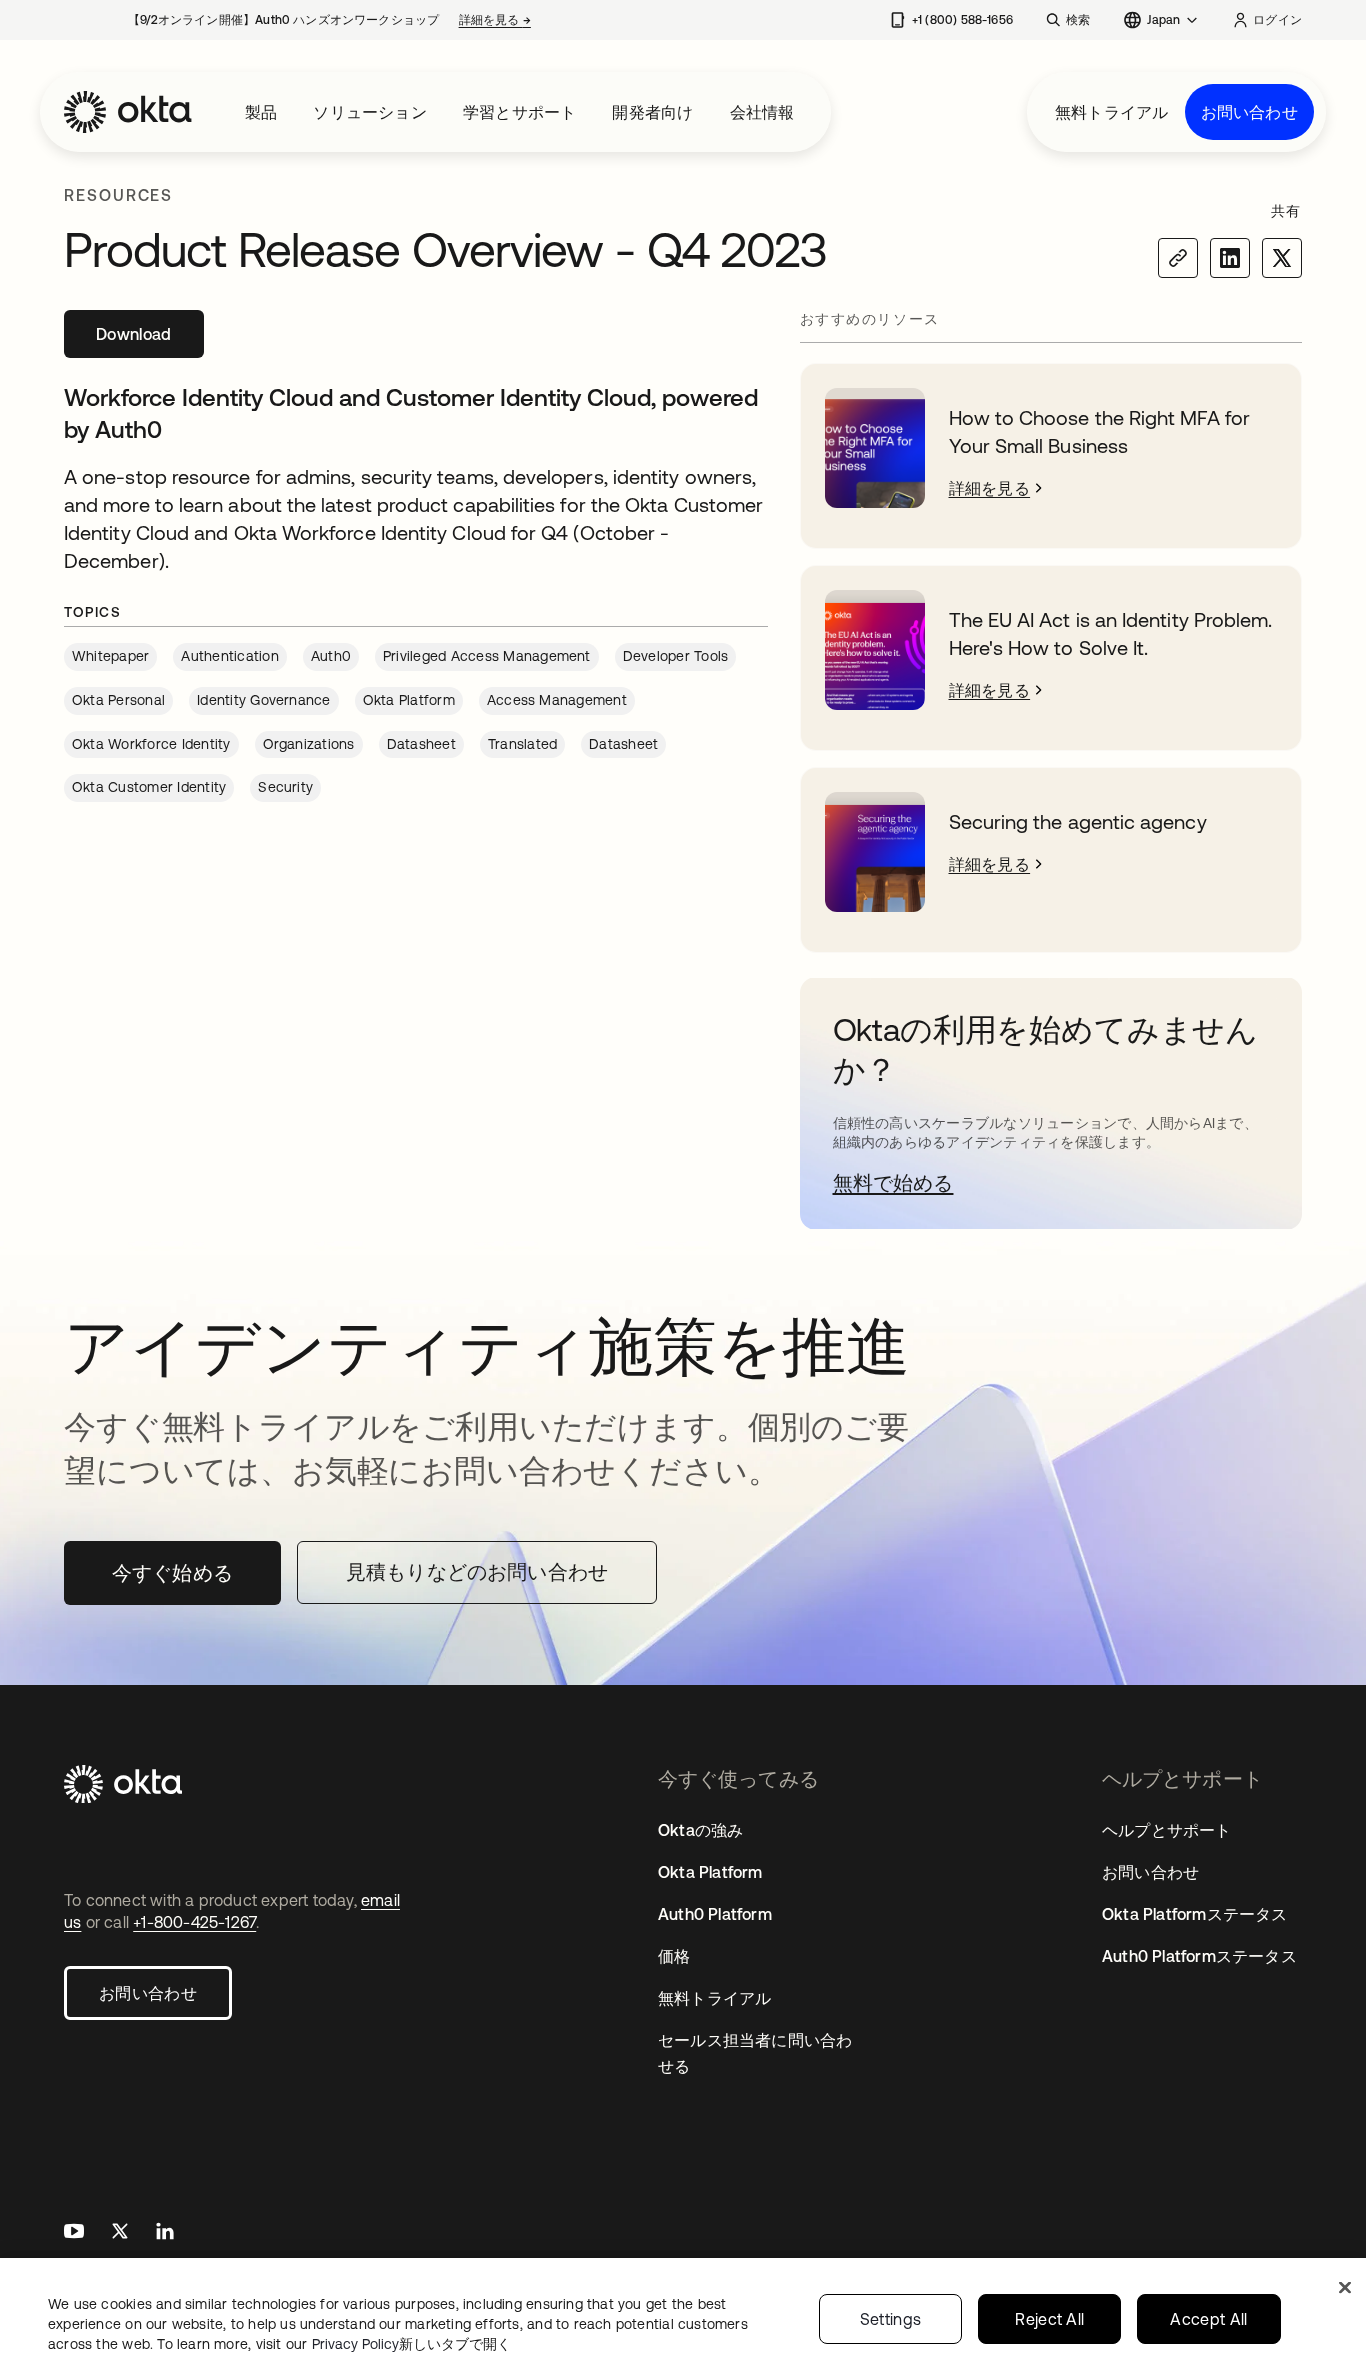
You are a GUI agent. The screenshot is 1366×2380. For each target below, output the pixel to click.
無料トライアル (1111, 112)
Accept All (1208, 2319)
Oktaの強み (700, 1830)
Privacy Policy (411, 2344)
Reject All (1049, 2319)
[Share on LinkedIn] (1230, 258)
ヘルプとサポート (1167, 1830)
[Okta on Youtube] (74, 2233)
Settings (891, 2319)
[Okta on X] (120, 2233)
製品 (261, 112)
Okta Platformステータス (1195, 1914)
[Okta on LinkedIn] (165, 2233)
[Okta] (128, 112)
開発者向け (652, 112)
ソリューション (369, 112)
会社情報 (762, 112)
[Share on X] (1282, 258)
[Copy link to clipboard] (1178, 258)
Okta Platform (710, 1872)
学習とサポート (519, 112)
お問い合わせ (1249, 112)
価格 (674, 1956)
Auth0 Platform (715, 1914)
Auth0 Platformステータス (1199, 1956)
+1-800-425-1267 (194, 1922)
